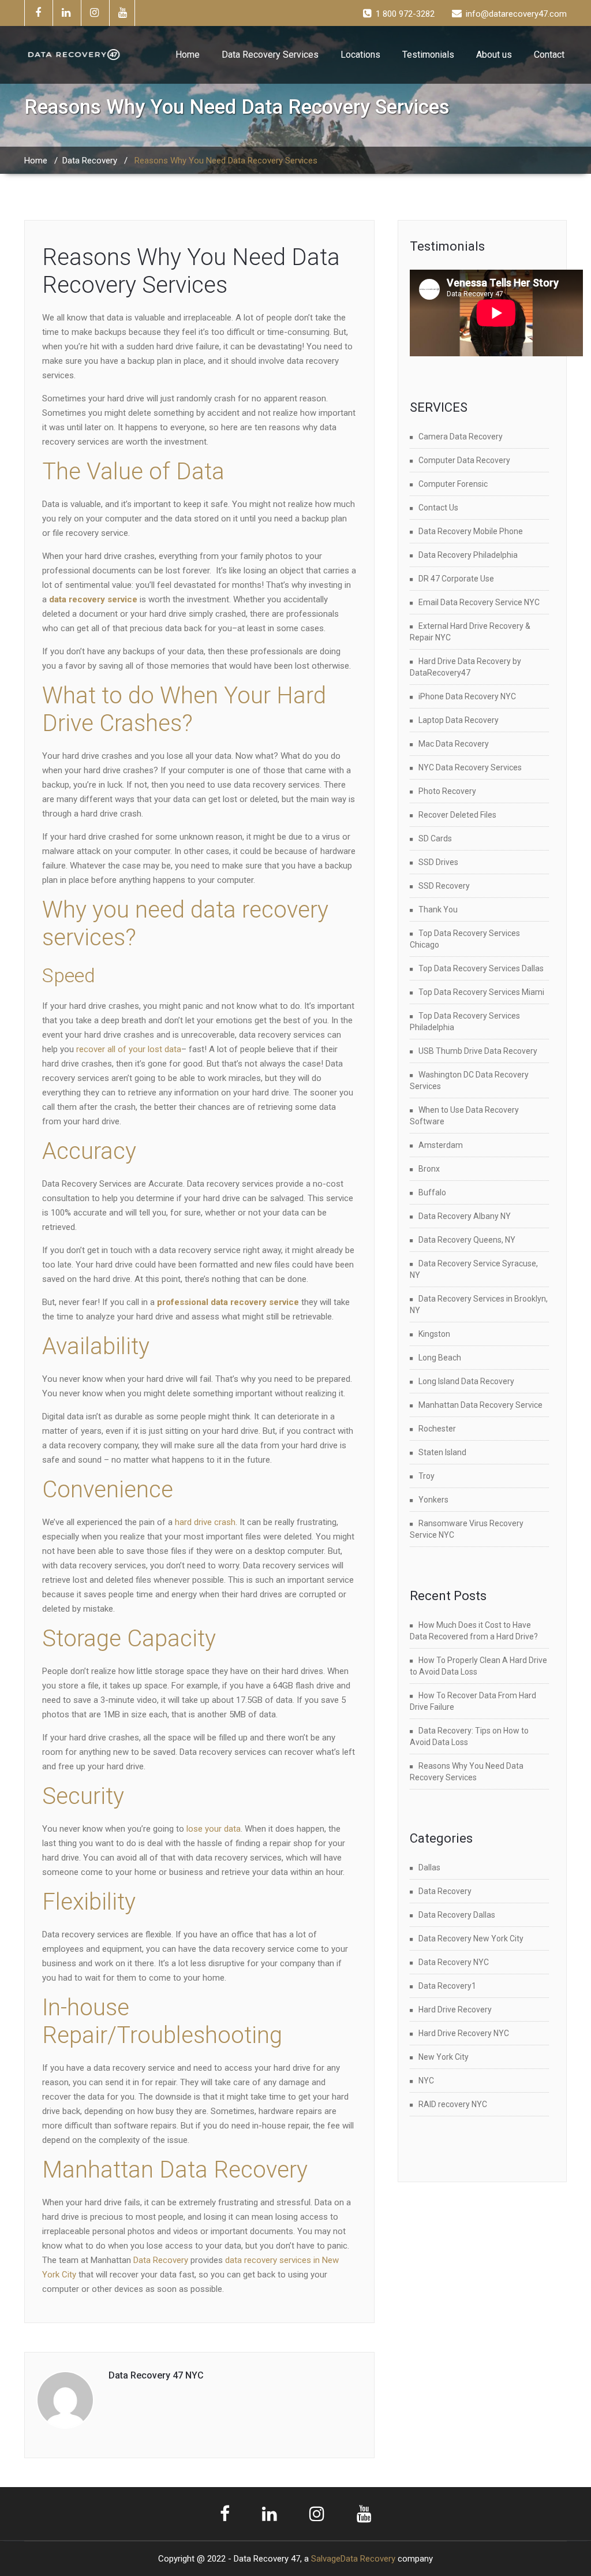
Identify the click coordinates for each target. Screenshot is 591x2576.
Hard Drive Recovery (455, 2010)
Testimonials (428, 55)
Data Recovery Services (270, 55)
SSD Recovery (444, 886)
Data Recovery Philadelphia (468, 555)
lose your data (212, 1829)
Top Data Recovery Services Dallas (481, 968)
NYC (426, 2081)
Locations (360, 55)
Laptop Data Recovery (459, 720)
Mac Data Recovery (454, 744)
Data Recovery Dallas (457, 1915)
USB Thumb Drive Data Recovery (478, 1051)
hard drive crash (205, 1522)
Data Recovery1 (447, 1986)
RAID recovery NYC (453, 2104)
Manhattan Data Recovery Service (480, 1405)
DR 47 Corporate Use (456, 579)
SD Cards (435, 838)
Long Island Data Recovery (466, 1381)
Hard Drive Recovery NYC (464, 2033)
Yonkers (433, 1500)
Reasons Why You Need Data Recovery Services (191, 271)
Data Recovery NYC (454, 1962)
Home (188, 55)
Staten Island (442, 1452)
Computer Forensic (453, 484)
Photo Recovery (447, 791)
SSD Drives (438, 862)
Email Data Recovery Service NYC (479, 602)
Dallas (429, 1867)
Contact (549, 55)
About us (494, 55)
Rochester (437, 1429)
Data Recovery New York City (471, 1938)
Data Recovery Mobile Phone (471, 531)
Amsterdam (441, 1145)
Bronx (429, 1169)
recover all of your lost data (129, 1049)
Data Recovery (90, 161)
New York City (444, 2057)
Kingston (434, 1334)
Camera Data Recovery (461, 437)
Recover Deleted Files (457, 815)
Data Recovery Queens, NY (467, 1240)
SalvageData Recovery (353, 2559)
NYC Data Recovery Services (470, 767)
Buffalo (432, 1192)
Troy (427, 1476)
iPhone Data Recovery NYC (467, 696)
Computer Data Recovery (464, 460)
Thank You (438, 909)
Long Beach (440, 1358)
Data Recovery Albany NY (465, 1216)
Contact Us (438, 508)
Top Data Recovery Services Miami (481, 992)
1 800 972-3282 (405, 14)
